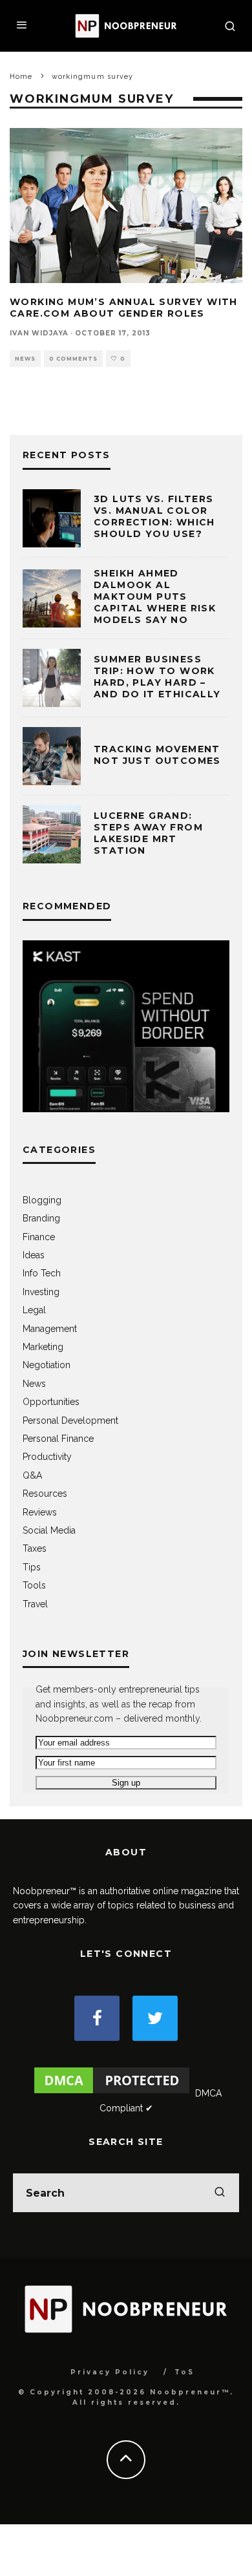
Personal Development (70, 1420)
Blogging (42, 1200)
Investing (41, 1292)
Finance (39, 1237)
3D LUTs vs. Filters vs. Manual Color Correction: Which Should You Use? (154, 517)
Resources (45, 1494)
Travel (35, 1604)
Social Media (49, 1530)
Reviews (40, 1512)
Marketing (43, 1347)
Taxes (35, 1548)
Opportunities (51, 1402)
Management (50, 1329)
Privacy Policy (110, 2372)
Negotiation (47, 1365)
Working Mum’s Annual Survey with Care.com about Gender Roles (124, 308)
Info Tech (42, 1273)
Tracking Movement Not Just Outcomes (157, 755)
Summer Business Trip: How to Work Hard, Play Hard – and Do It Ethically (157, 677)
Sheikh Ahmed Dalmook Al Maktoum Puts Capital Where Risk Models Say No (155, 597)
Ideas (34, 1255)
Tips (32, 1567)
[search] (220, 2193)
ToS (184, 2372)
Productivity (47, 1457)
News (25, 359)
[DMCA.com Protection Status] (112, 2093)
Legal (34, 1310)
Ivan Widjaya (39, 333)
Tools (34, 1585)
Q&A (32, 1475)
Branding (41, 1218)
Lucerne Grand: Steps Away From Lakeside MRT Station (148, 833)
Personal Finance (58, 1439)
